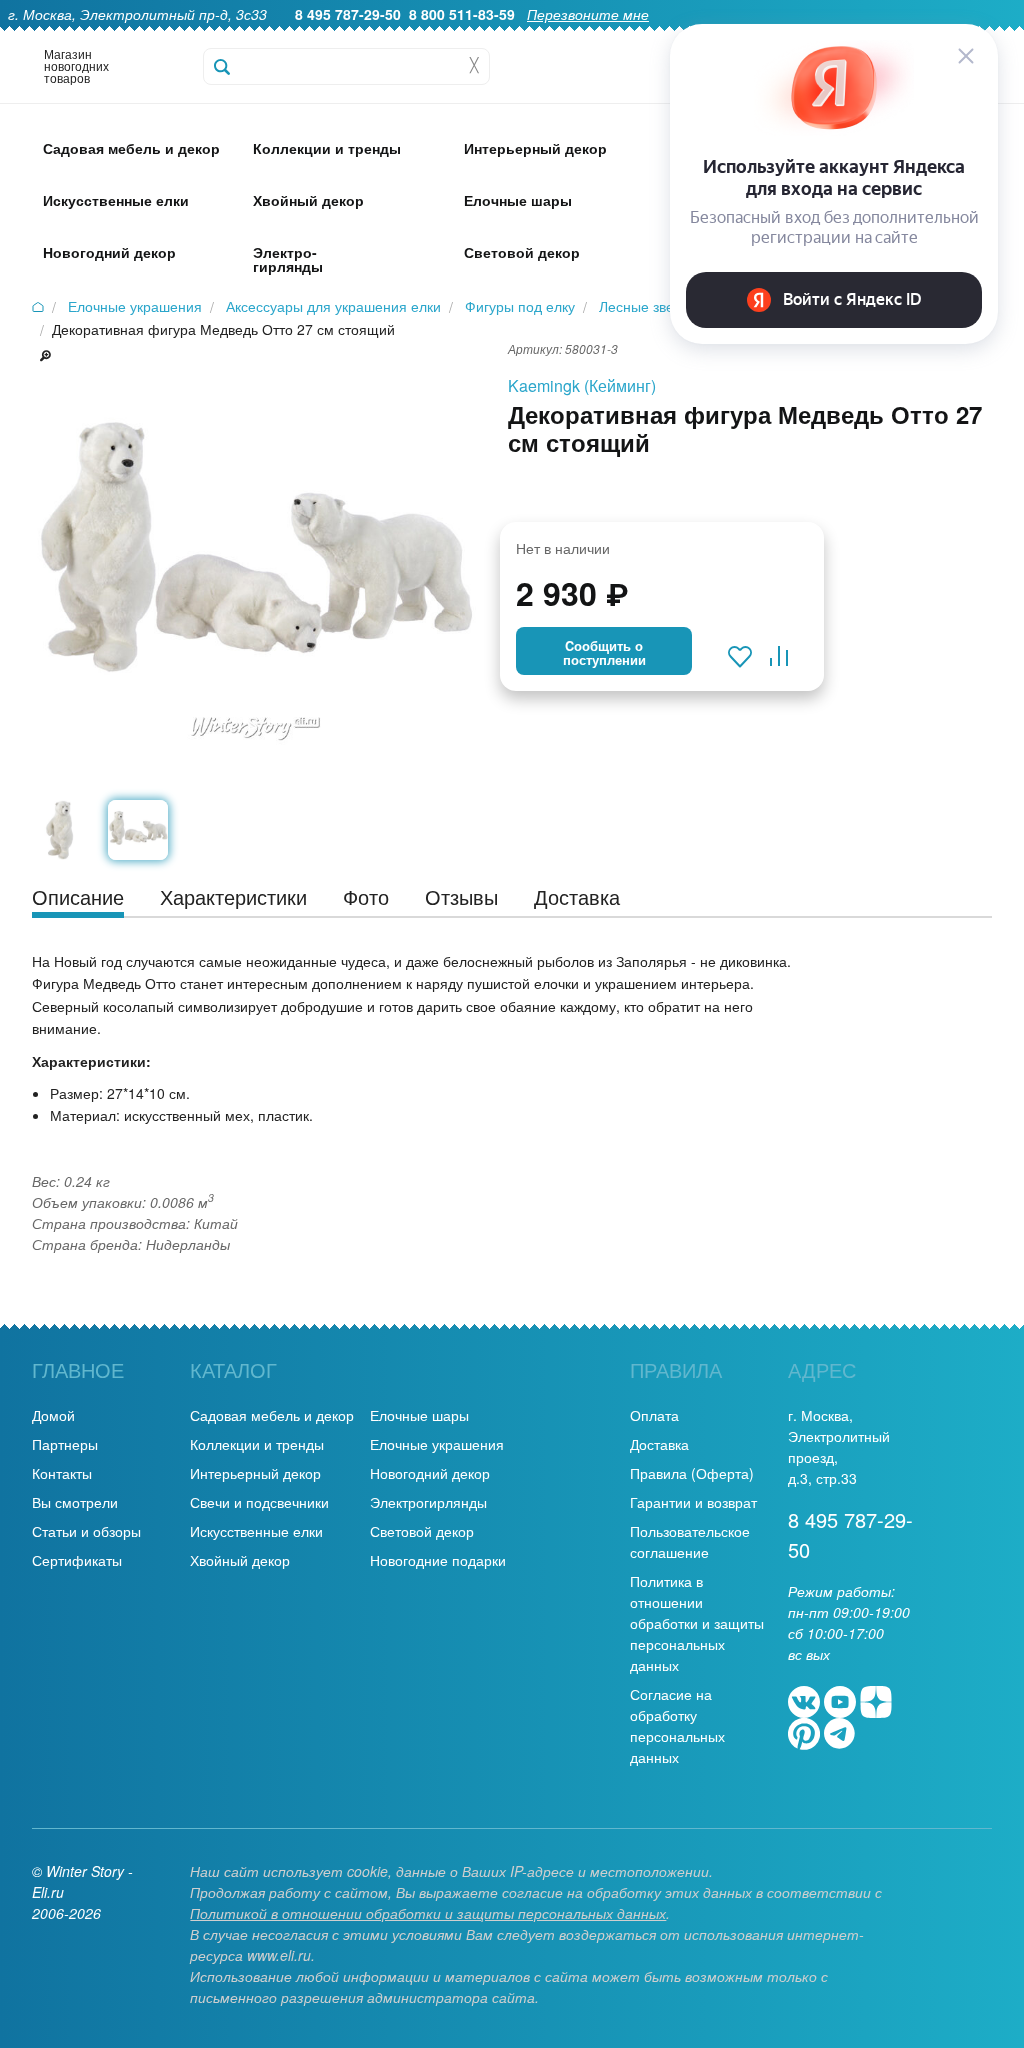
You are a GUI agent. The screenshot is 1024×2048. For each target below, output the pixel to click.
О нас (512, 36)
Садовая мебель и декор (272, 1415)
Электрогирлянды (428, 1502)
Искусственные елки (256, 1531)
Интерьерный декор (255, 1473)
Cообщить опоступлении (604, 653)
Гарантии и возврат (693, 1502)
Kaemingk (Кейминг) (582, 385)
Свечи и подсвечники (259, 1502)
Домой (53, 1415)
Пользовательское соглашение (690, 1541)
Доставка (659, 1444)
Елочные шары (419, 1415)
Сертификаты (77, 1560)
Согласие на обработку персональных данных (677, 1725)
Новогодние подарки (438, 1560)
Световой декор (422, 1531)
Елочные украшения (437, 1444)
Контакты (62, 1473)
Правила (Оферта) (692, 1473)
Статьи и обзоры (86, 1531)
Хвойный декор (240, 1560)
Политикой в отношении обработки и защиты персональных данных (428, 1913)
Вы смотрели (75, 1502)
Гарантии (582, 36)
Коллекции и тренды (257, 1444)
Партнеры (65, 1444)
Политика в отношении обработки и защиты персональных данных (697, 1623)
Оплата (654, 1415)
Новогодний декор (430, 1473)
